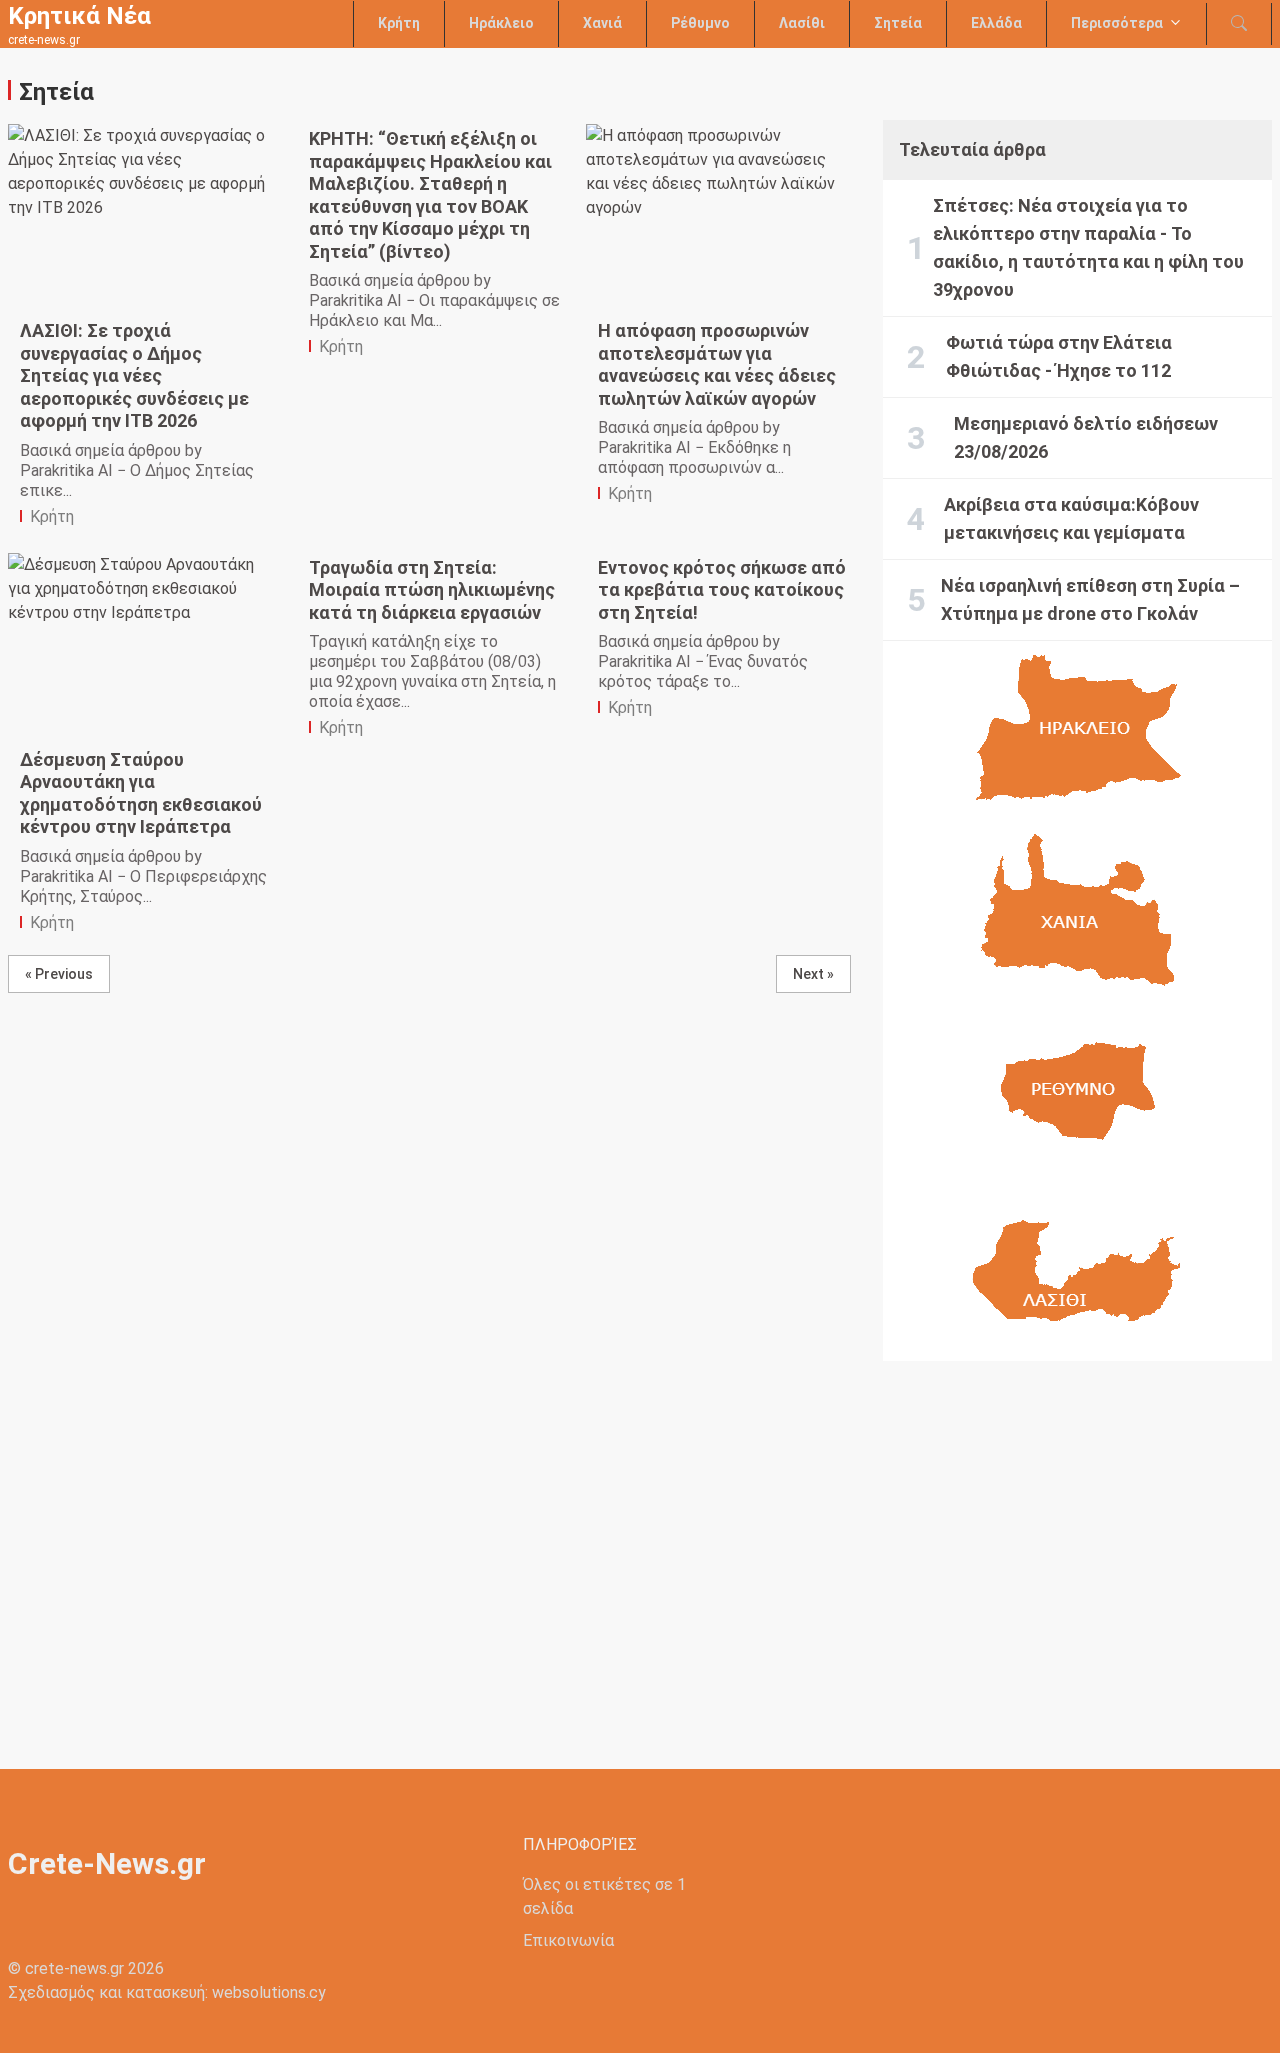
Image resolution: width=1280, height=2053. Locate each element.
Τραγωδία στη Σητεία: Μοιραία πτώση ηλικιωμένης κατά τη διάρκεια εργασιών (432, 590)
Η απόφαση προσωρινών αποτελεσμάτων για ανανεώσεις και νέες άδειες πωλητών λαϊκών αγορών (717, 364)
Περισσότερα (1117, 23)
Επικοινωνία (568, 1940)
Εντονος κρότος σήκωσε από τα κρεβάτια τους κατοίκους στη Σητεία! (722, 590)
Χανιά (602, 23)
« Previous (59, 974)
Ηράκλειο (501, 23)
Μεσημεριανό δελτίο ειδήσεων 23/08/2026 (1086, 437)
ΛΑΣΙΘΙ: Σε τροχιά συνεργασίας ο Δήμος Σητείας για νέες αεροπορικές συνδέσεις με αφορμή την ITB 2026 (134, 375)
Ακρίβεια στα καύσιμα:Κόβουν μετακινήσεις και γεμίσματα (1071, 518)
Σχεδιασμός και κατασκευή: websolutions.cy (167, 1992)
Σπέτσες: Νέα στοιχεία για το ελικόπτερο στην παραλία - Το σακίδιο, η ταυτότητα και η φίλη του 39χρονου (1088, 247)
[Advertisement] (1077, 1549)
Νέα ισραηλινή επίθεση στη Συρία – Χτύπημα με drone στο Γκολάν (1090, 599)
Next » (813, 974)
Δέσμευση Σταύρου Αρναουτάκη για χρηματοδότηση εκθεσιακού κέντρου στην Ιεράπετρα (141, 793)
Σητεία (898, 23)
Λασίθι (802, 23)
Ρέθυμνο (700, 23)
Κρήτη (399, 23)
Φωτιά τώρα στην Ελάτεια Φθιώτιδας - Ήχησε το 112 (1059, 356)
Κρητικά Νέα (79, 16)
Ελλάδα (996, 23)
